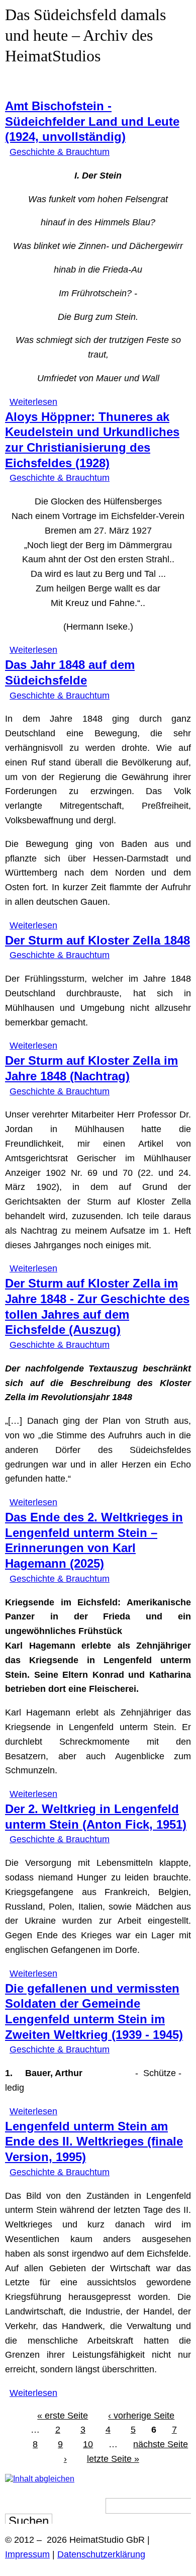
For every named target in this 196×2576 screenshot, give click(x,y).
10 (88, 2444)
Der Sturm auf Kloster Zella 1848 (97, 940)
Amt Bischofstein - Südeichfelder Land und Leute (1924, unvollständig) (92, 121)
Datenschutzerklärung (101, 2554)
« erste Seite (63, 2416)
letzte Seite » (113, 2459)
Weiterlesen (33, 402)
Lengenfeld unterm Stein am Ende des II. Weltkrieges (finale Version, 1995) (94, 2142)
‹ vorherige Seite (141, 2416)
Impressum (27, 2554)
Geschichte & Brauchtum (60, 152)
